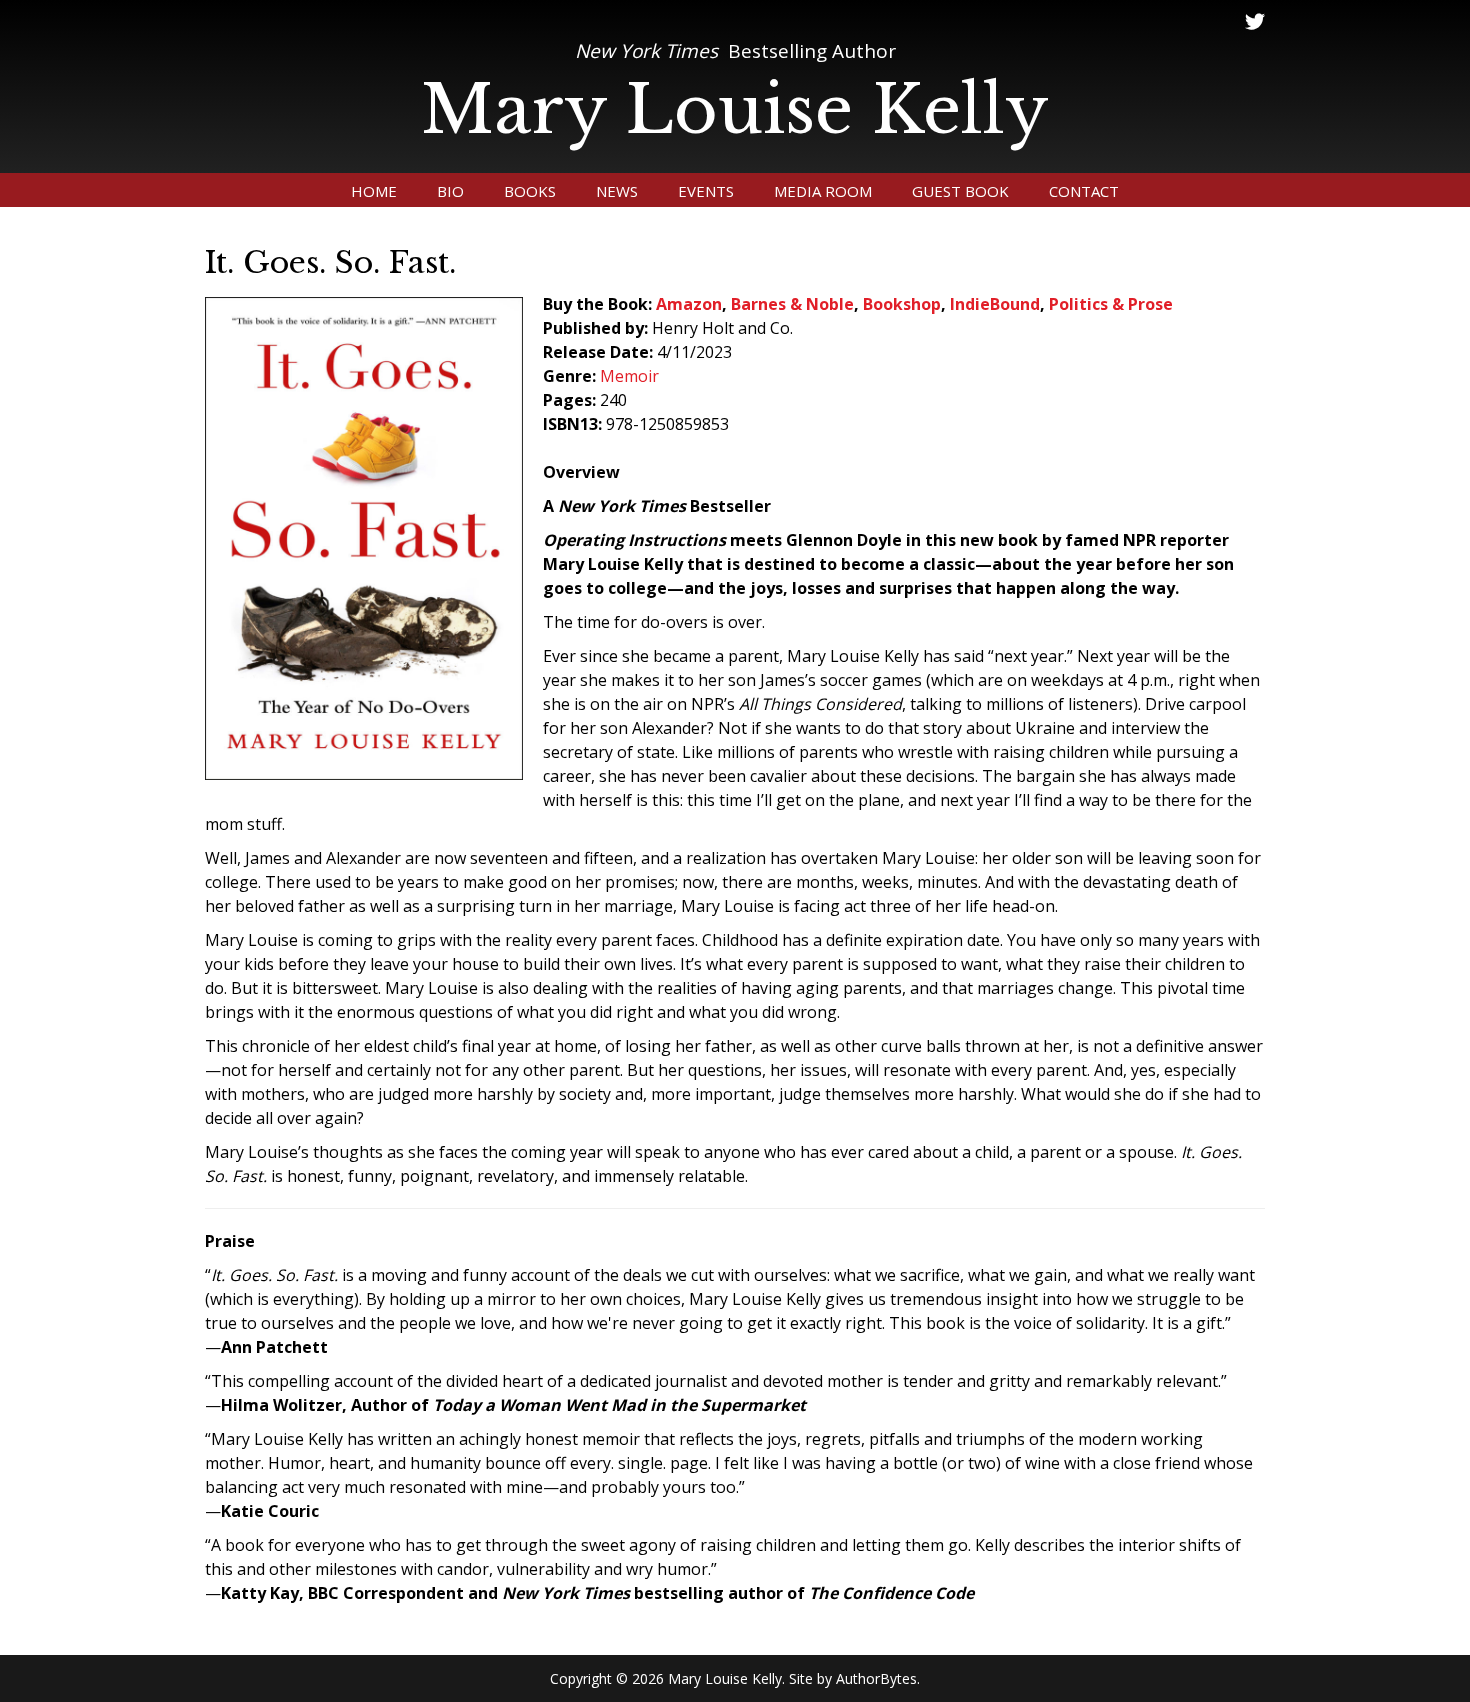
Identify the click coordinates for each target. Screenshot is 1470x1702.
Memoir (629, 376)
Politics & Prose (1111, 304)
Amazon (689, 304)
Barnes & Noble (792, 304)
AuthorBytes (876, 1678)
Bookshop (902, 304)
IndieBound (995, 304)
